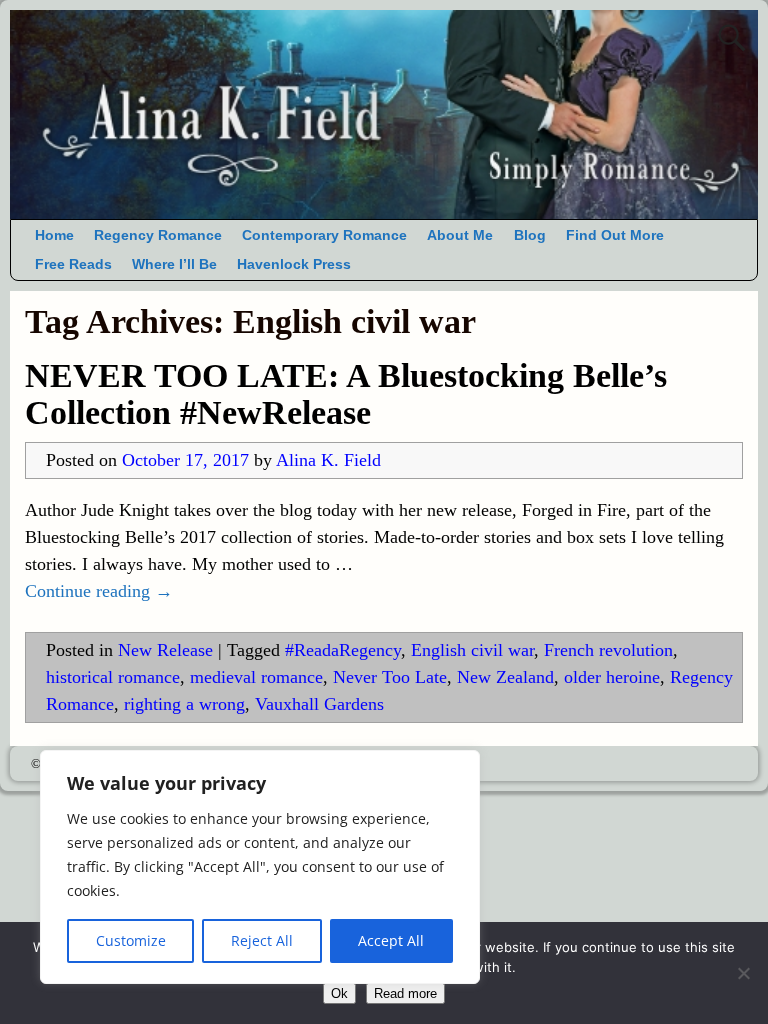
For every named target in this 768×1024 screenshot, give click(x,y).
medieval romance (256, 677)
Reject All (262, 940)
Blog (530, 235)
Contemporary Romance (324, 235)
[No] (743, 973)
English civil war (472, 650)
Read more (405, 993)
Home (54, 235)
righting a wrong (184, 704)
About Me (460, 235)
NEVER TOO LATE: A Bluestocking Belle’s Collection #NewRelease (346, 394)
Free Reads (73, 264)
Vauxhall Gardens (319, 704)
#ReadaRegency (343, 650)
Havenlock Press (294, 264)
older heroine (612, 677)
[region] (260, 867)
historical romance (113, 677)
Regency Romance (158, 235)
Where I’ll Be (174, 264)
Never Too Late (390, 677)
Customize (131, 940)
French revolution (608, 650)
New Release (165, 650)
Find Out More (615, 235)
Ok (339, 993)
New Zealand (505, 677)
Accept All (391, 940)
